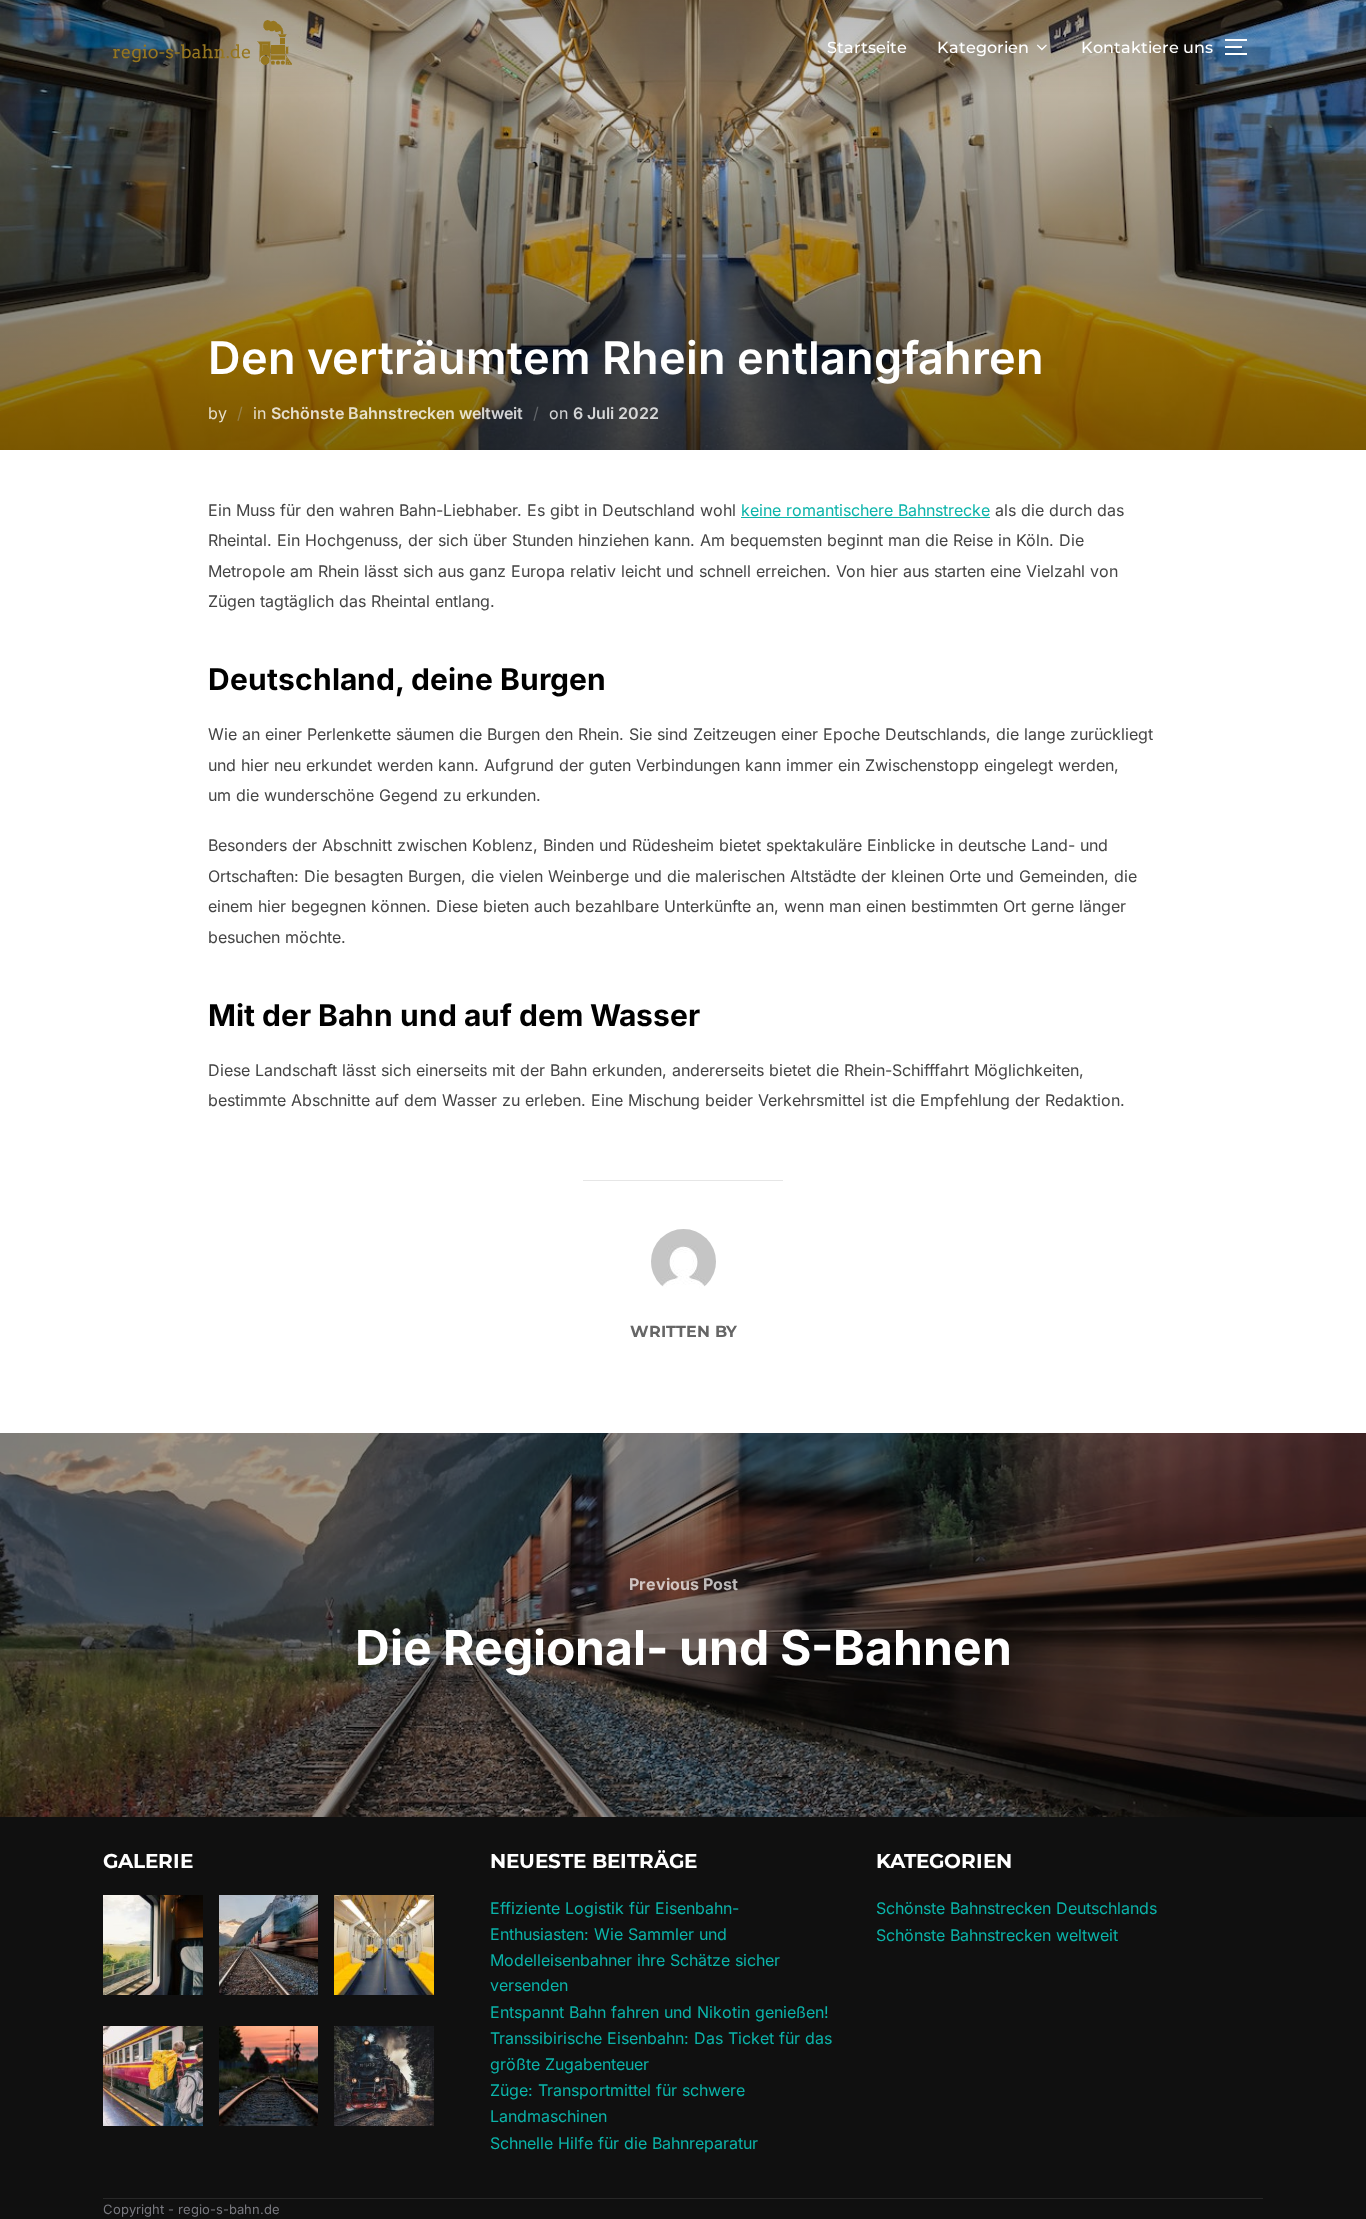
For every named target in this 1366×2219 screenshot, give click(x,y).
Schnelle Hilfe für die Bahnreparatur (624, 2143)
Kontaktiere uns (1147, 47)
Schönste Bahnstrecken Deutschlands (1016, 1908)
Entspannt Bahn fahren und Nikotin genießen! (659, 2012)
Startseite (867, 47)
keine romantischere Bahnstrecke (865, 510)
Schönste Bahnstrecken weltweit (397, 413)
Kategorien (983, 47)
